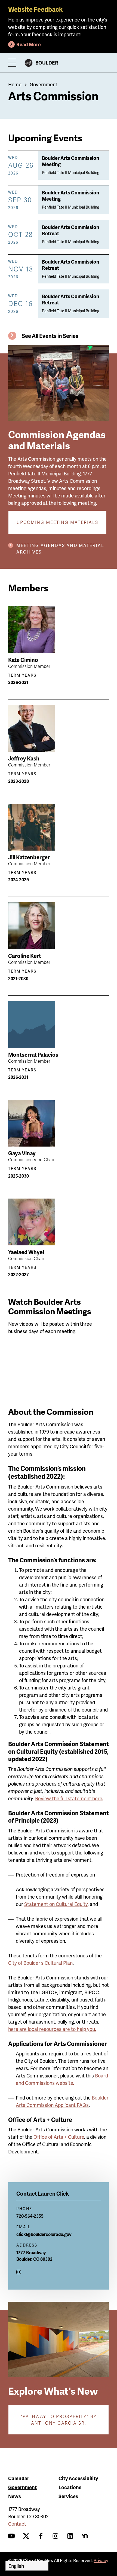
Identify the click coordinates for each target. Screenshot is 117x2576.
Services (68, 2496)
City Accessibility (78, 2478)
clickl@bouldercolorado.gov (44, 2234)
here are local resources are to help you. (52, 2029)
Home (15, 84)
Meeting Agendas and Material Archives (60, 548)
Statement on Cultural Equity (56, 1904)
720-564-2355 (30, 2216)
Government (44, 84)
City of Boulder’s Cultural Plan (40, 1963)
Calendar (19, 2478)
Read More (29, 44)
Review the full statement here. (69, 1798)
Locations (70, 2487)
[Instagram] (19, 2272)
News (15, 2496)
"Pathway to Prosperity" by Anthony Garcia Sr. (59, 2420)
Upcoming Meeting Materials (57, 522)
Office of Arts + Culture (59, 2137)
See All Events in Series (50, 336)
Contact (17, 2524)
